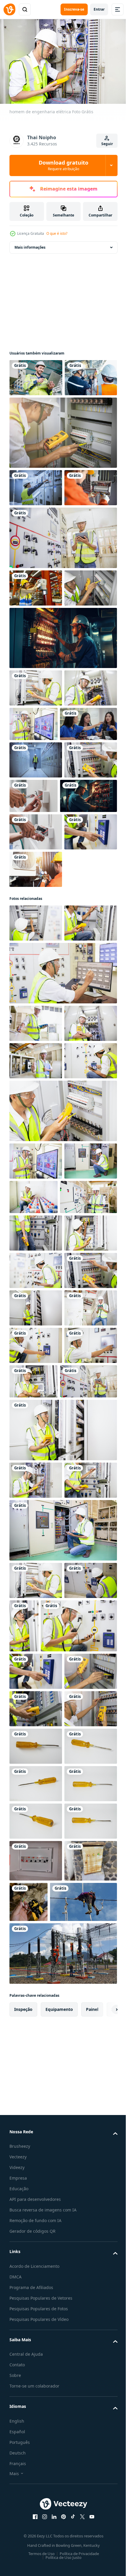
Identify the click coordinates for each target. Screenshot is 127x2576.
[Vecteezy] (9, 9)
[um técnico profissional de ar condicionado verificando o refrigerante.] (36, 1091)
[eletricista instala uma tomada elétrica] (36, 1016)
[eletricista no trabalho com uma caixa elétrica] (36, 1182)
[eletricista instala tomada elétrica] (88, 943)
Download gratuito (63, 165)
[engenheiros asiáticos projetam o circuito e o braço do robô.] (38, 871)
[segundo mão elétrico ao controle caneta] (36, 2433)
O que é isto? (57, 233)
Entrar (99, 9)
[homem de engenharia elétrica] (62, 610)
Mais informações (30, 244)
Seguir (107, 144)
